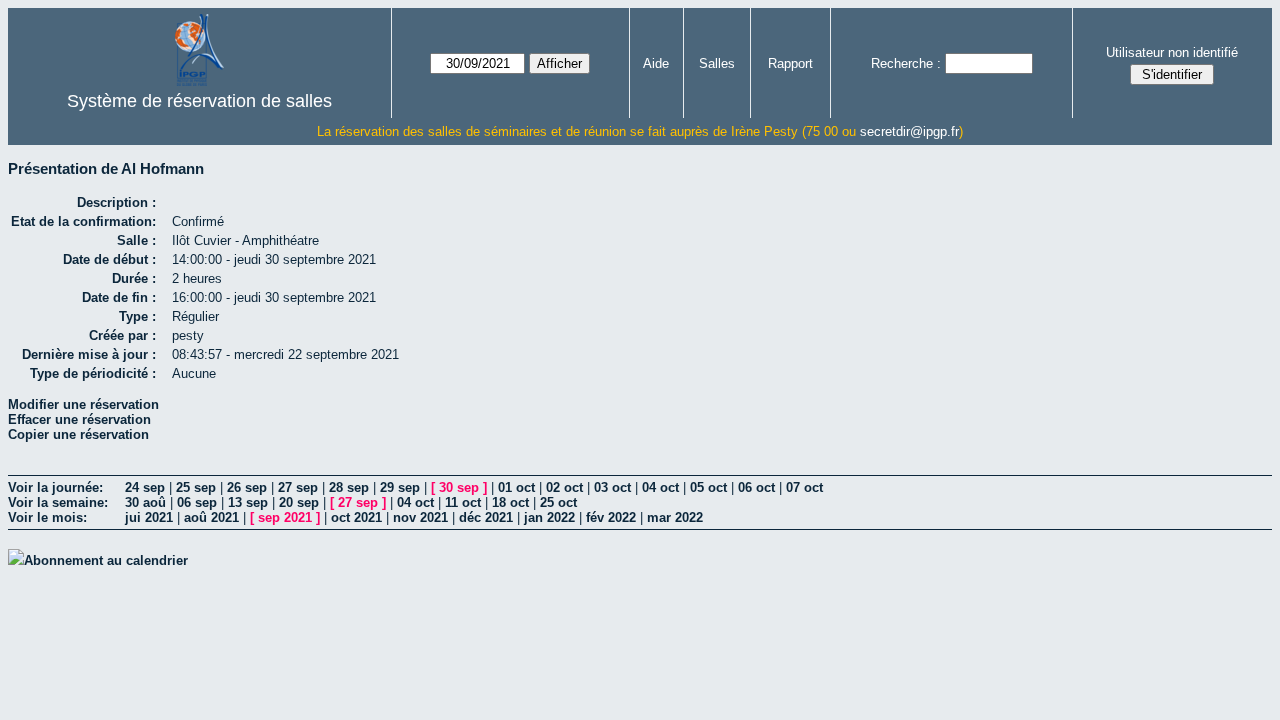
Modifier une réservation (83, 404)
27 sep (298, 487)
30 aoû (145, 502)
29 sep (400, 487)
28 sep (349, 487)
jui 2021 (149, 517)
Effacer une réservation (79, 419)
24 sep (145, 487)
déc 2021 (486, 517)
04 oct (660, 487)
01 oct (516, 487)
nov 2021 (420, 517)
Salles (717, 63)
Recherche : (906, 63)
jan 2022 (549, 517)
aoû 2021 (211, 517)
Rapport (790, 63)
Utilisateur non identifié (1172, 52)
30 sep (459, 487)
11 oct (463, 502)
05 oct (708, 487)
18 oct (510, 502)
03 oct (612, 487)
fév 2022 (611, 517)
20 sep (299, 502)
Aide (656, 63)
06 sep (197, 502)
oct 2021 (356, 517)
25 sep (196, 487)
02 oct (564, 487)
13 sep (248, 502)
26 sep (247, 487)
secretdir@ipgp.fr (909, 131)
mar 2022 (675, 517)
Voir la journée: (55, 487)
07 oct (804, 487)
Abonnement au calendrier (106, 560)
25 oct (558, 502)
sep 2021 (285, 517)
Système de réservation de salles (199, 101)
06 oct (756, 487)
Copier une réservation (78, 434)
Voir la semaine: (58, 502)
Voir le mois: (47, 517)
